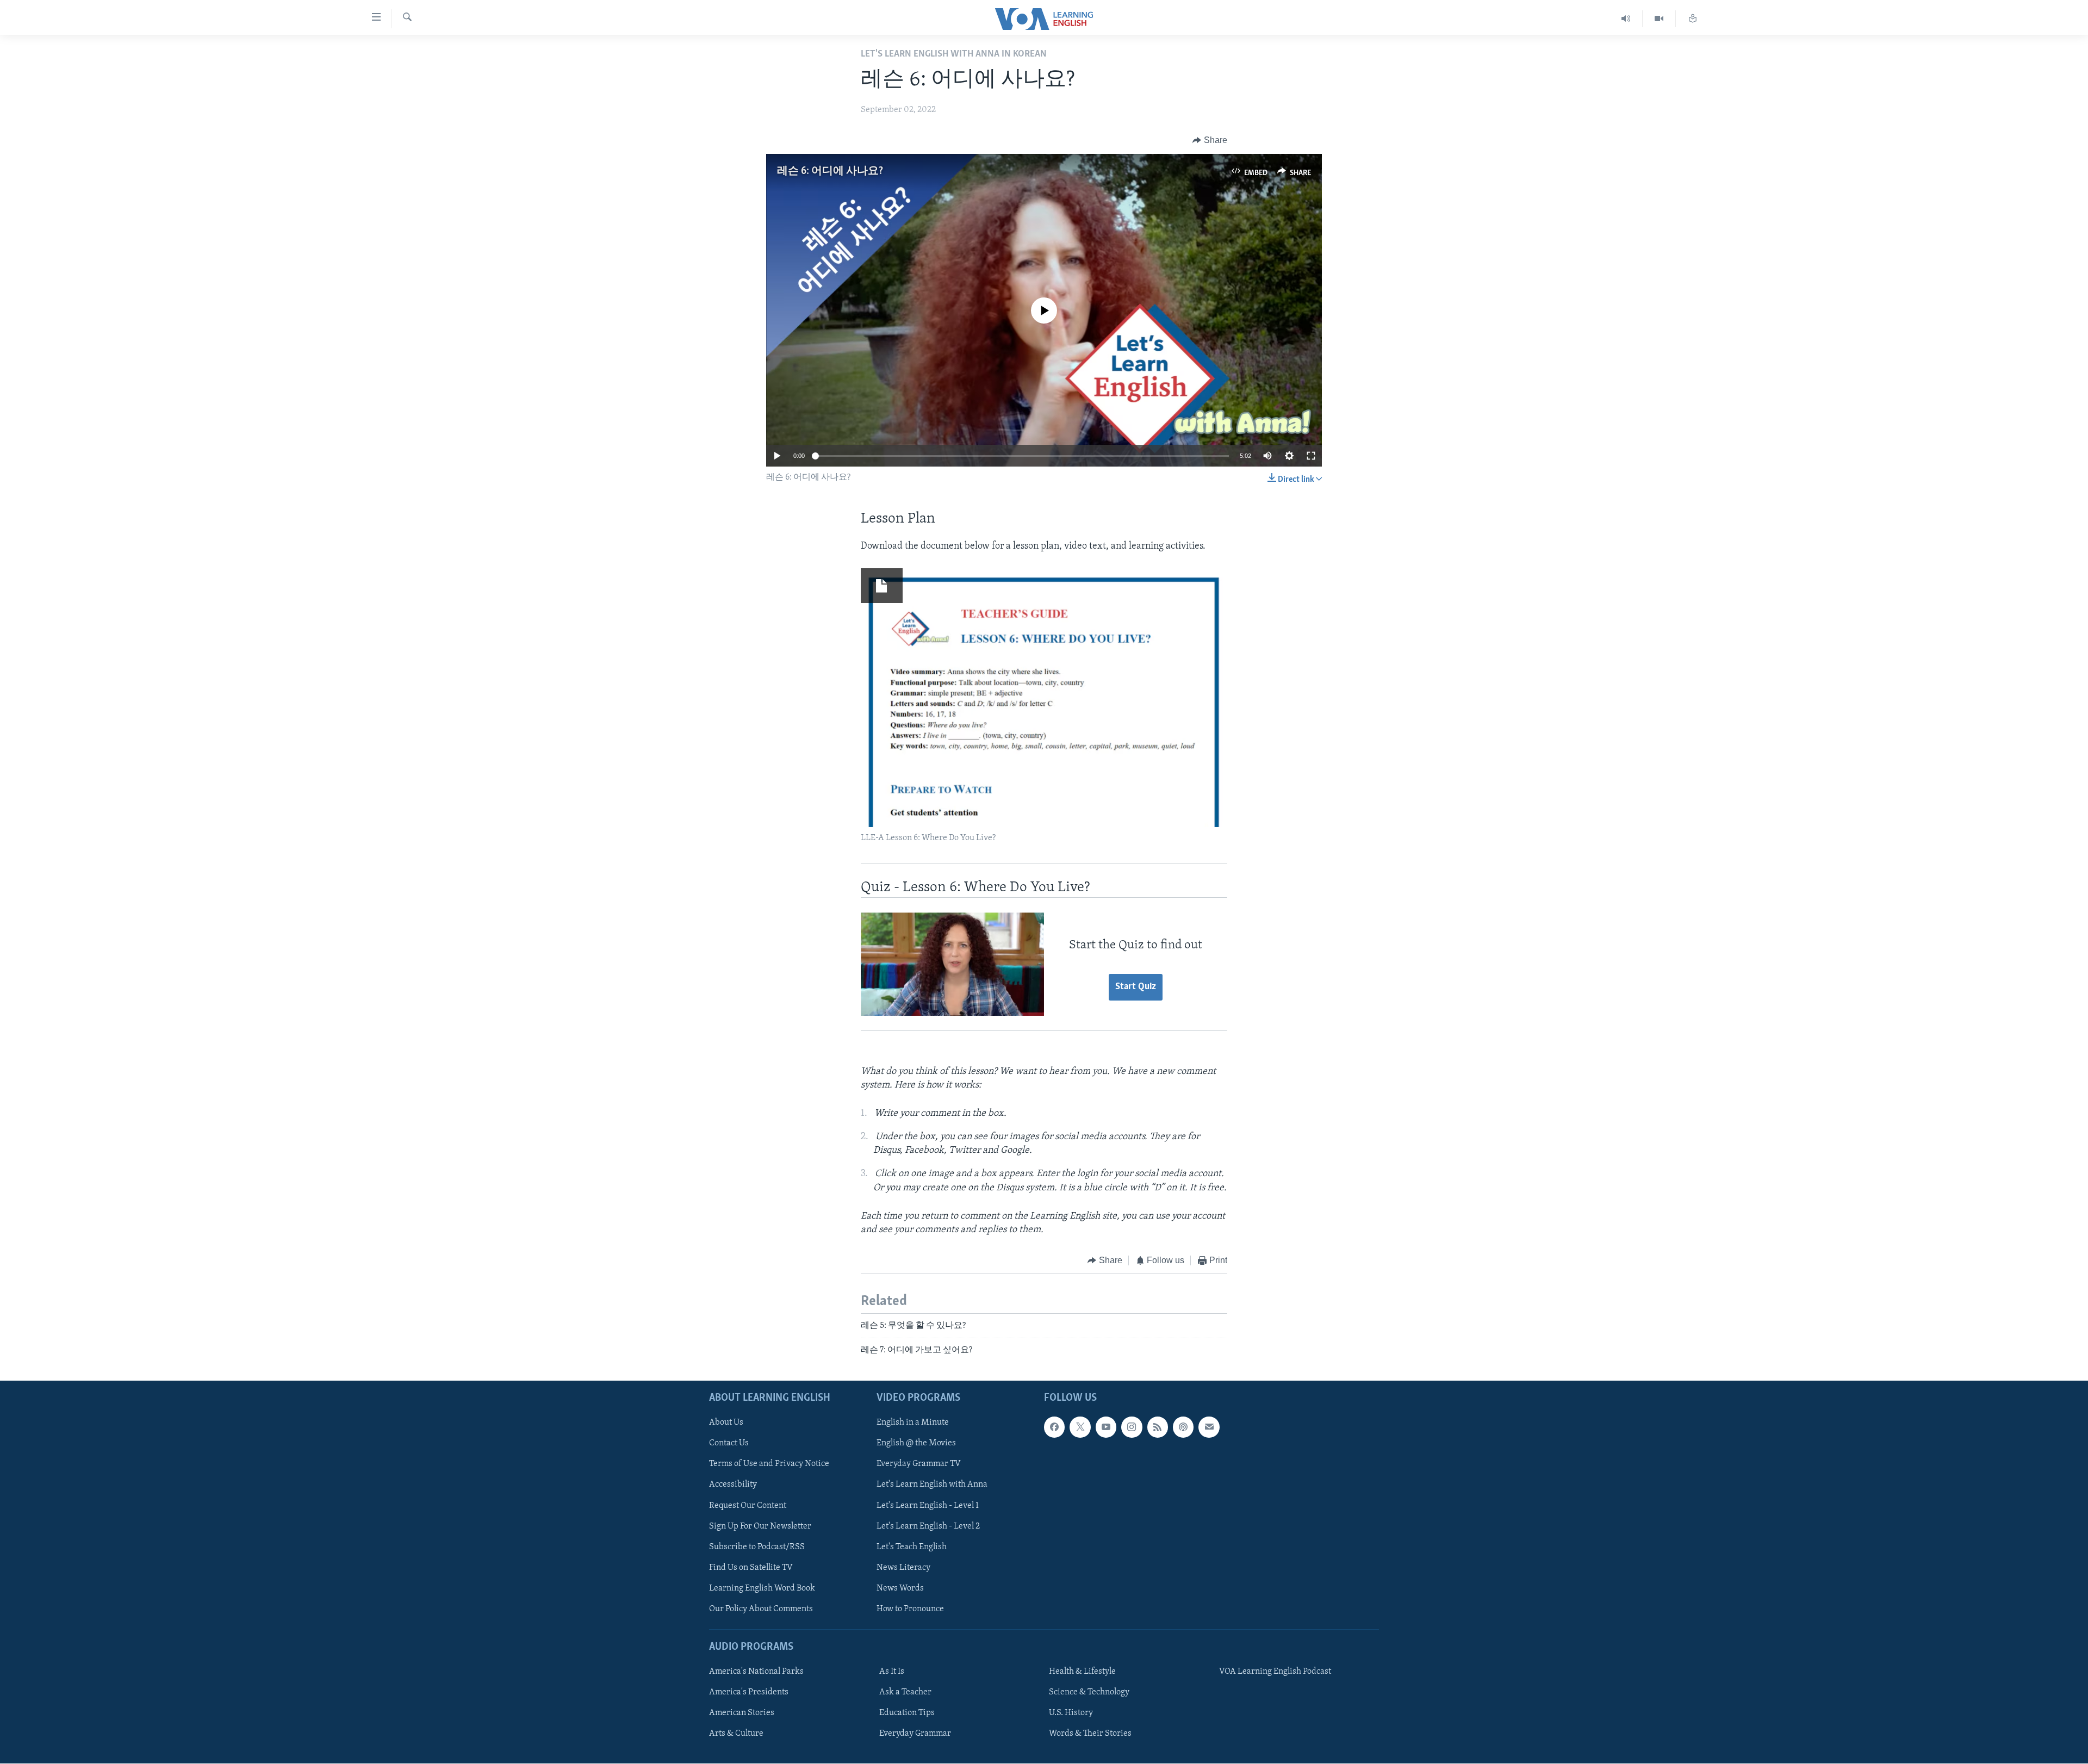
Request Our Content (748, 1506)
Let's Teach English (912, 1547)
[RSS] (1158, 1427)
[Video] (1659, 19)
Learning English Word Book (762, 1588)
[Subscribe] (1209, 1427)
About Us (726, 1423)
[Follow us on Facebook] (1054, 1427)
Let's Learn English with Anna (932, 1485)
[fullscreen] (1311, 456)
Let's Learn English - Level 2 (928, 1526)
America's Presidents (749, 1693)
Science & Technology (1089, 1693)
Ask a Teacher (905, 1693)
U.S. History (1071, 1713)
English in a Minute (913, 1423)
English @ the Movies (916, 1444)
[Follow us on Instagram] (1132, 1427)
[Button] (1210, 140)
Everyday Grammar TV (919, 1464)
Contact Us (729, 1444)
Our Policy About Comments (761, 1609)
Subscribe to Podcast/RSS (757, 1547)
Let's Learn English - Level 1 (928, 1506)
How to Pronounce (910, 1609)
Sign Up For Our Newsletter (760, 1526)
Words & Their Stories (1090, 1734)
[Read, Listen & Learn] (1693, 19)
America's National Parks (756, 1672)
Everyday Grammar (915, 1734)
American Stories (742, 1713)
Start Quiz (1136, 987)
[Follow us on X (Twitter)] (1080, 1427)
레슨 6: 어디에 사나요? (830, 171)
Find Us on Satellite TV (751, 1568)
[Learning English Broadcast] (1626, 19)
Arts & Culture (736, 1734)
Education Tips (907, 1713)
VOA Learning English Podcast (1275, 1672)
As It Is (892, 1672)
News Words (900, 1588)
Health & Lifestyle (1082, 1672)
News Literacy (903, 1568)
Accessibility (733, 1485)
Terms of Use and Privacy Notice (769, 1464)
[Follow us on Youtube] (1106, 1427)
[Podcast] (1183, 1427)
